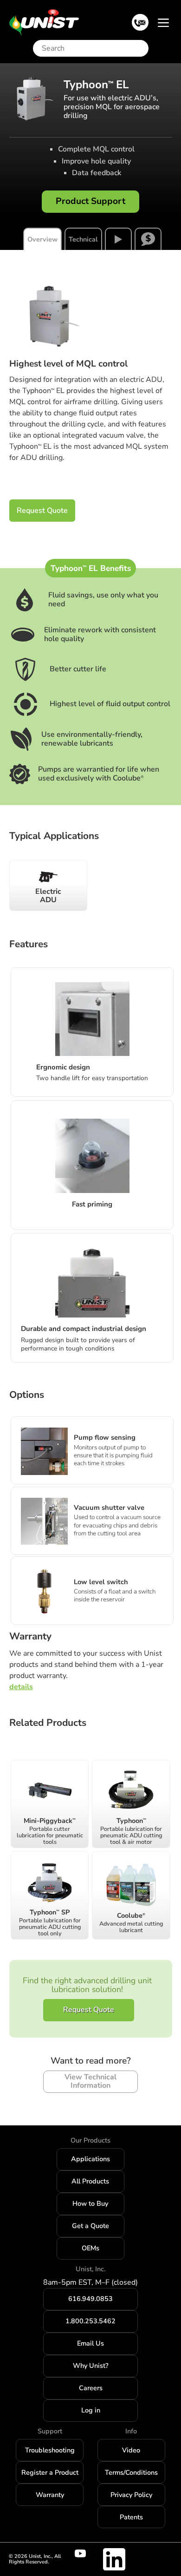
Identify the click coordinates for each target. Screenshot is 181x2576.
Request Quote (42, 511)
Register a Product (50, 2472)
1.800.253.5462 (90, 2321)
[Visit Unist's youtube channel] (86, 2554)
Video (131, 2450)
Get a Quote (90, 2226)
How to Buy (90, 2203)
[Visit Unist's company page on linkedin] (114, 2559)
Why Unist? (90, 2366)
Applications (90, 2159)
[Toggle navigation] (163, 22)
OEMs (90, 2248)
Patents (131, 2517)
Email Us (90, 2343)
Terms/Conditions (131, 2472)
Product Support (90, 201)
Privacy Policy (131, 2495)
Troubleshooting (50, 2450)
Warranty (50, 2495)
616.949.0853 (90, 2299)
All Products (90, 2181)
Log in (91, 2410)
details (21, 1687)
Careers (91, 2388)
